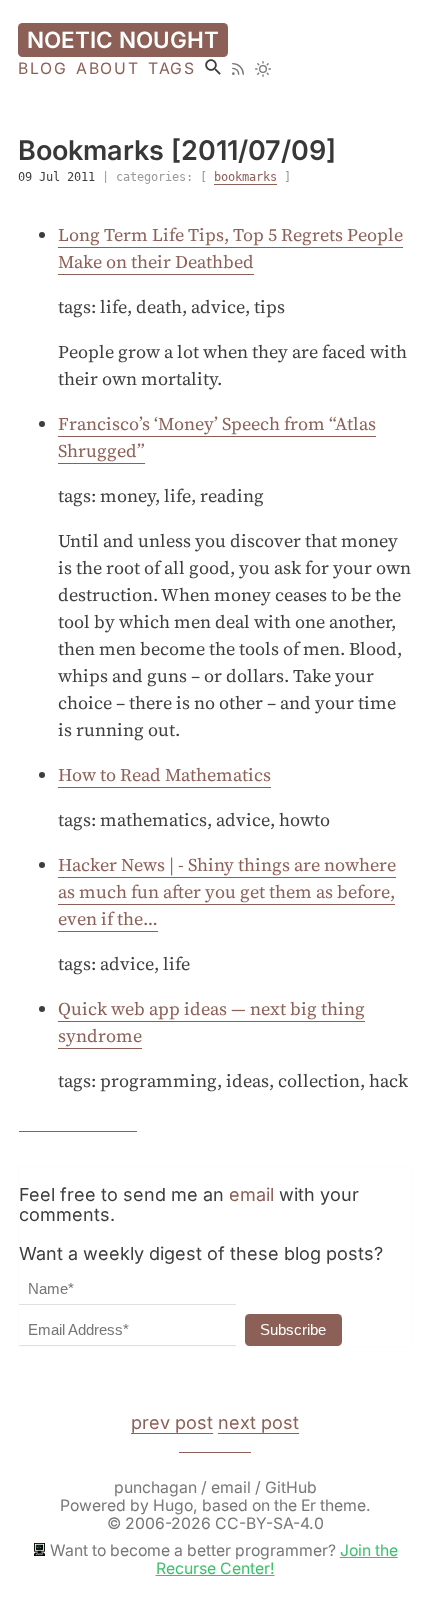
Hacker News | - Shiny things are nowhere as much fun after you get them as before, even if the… (227, 891)
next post (258, 1422)
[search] (213, 67)
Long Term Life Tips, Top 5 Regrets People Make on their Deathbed (230, 248)
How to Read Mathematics (164, 774)
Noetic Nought (123, 39)
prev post (172, 1422)
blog (42, 69)
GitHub (291, 1487)
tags (171, 69)
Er (308, 1505)
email (251, 1194)
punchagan (157, 1487)
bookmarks (245, 177)
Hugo (173, 1505)
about (107, 69)
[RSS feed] (238, 69)
